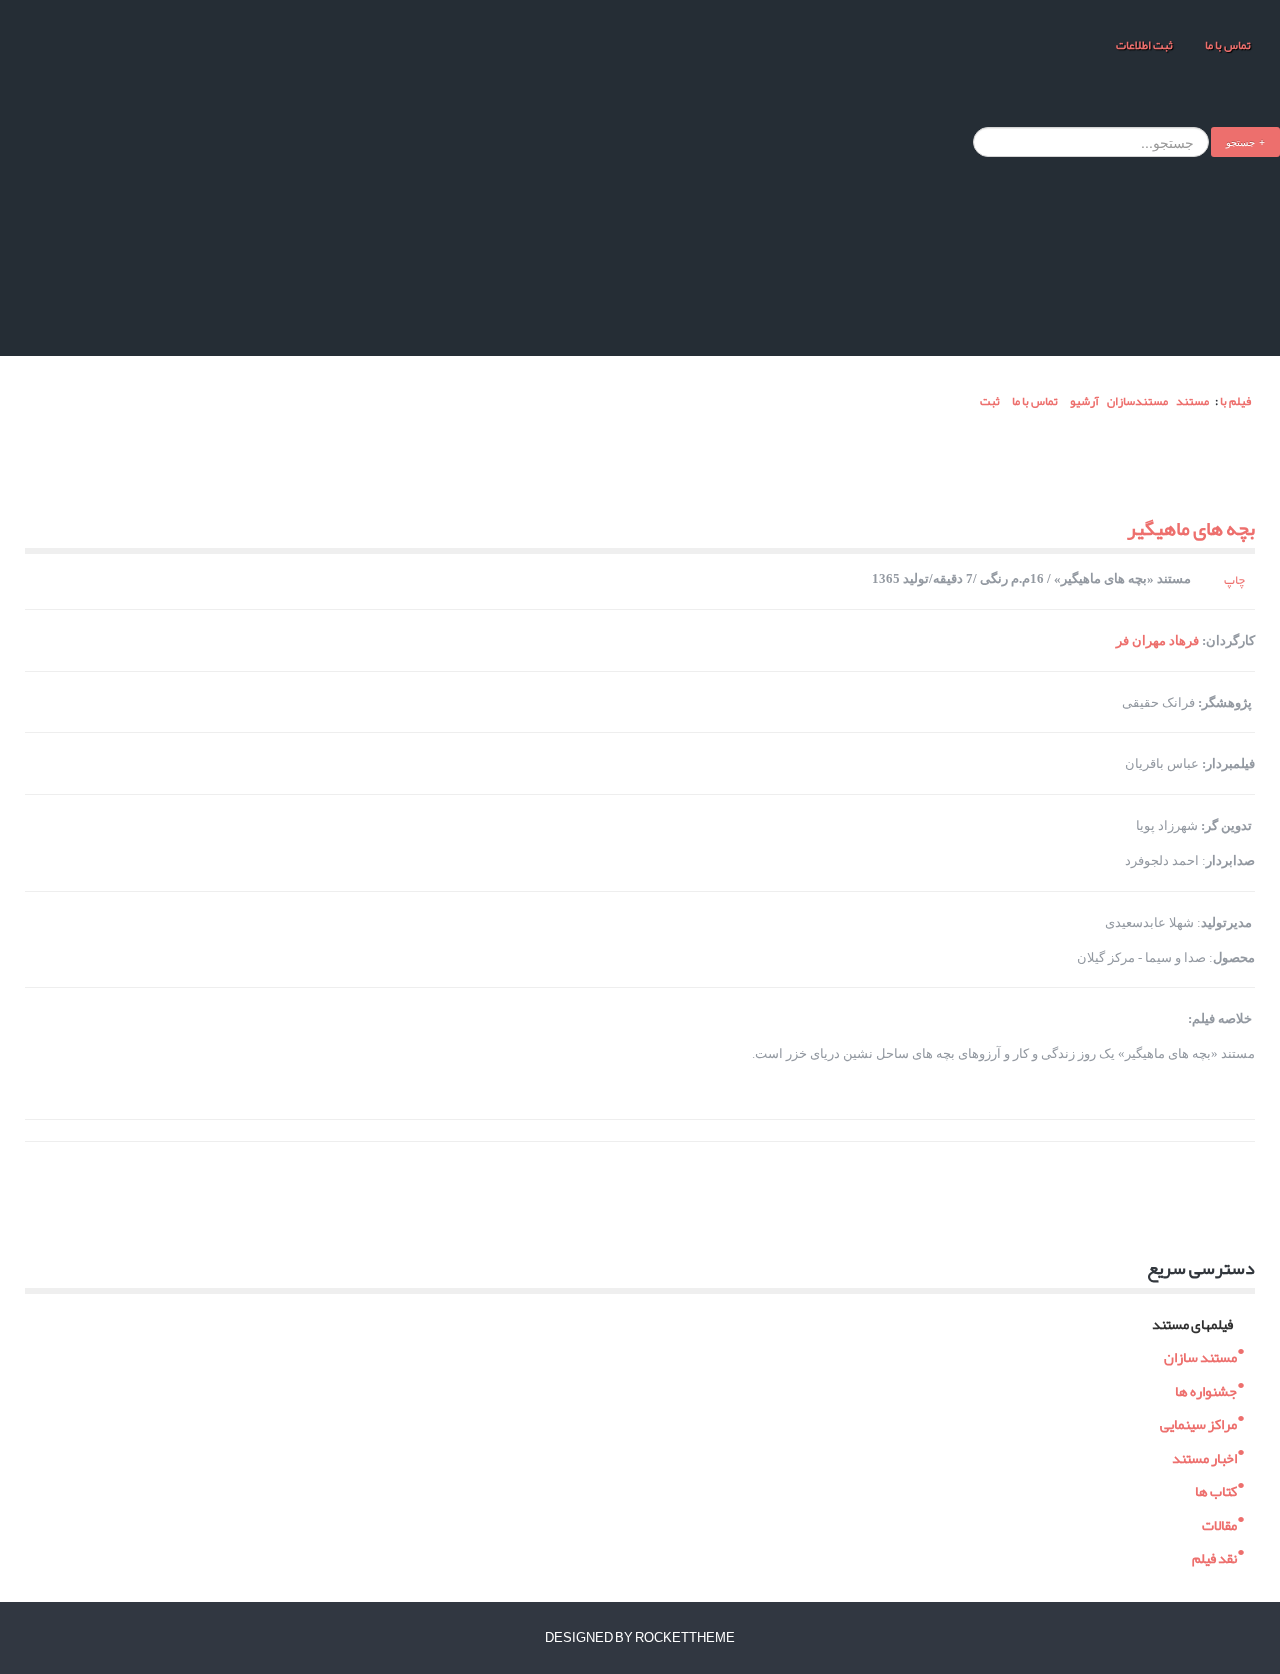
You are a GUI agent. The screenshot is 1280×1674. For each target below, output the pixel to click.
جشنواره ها (1206, 1388)
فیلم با (1235, 401)
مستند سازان (1200, 1355)
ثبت (989, 401)
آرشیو (1084, 401)
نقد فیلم (1214, 1556)
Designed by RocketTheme (640, 1638)
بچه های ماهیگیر (1191, 528)
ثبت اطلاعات (1144, 45)
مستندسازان (1137, 401)
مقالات (1219, 1522)
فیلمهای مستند (1192, 1321)
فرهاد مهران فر (1157, 640)
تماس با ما (1227, 45)
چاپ (1234, 580)
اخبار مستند (1204, 1455)
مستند (1192, 401)
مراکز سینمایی (1198, 1422)
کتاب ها (1216, 1489)
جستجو (1240, 141)
